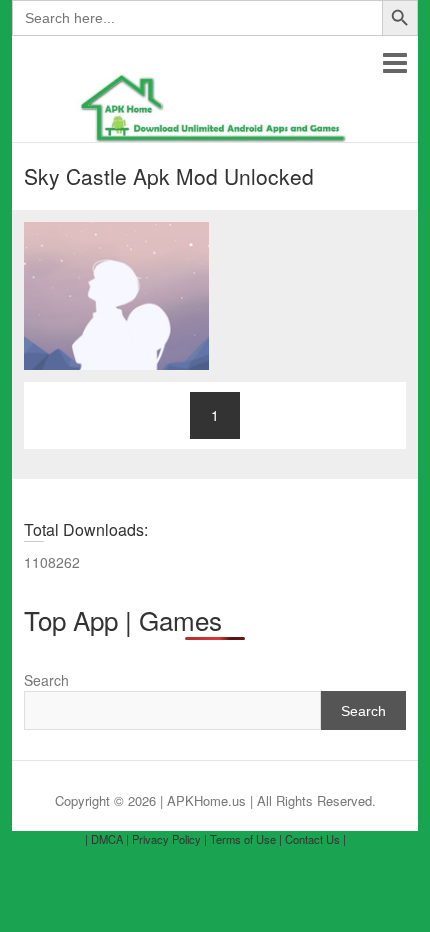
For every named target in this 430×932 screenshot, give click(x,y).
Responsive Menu (394, 62)
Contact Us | (315, 839)
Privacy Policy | (169, 839)
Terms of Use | (246, 839)
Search (46, 680)
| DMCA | (107, 839)
